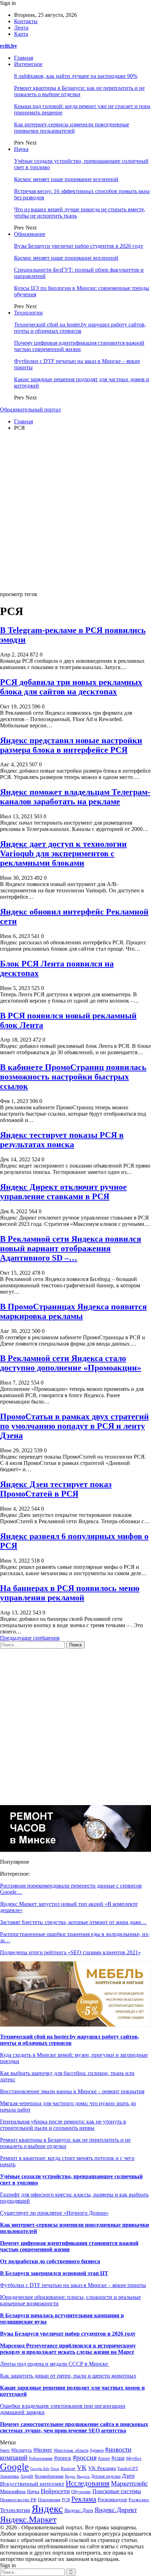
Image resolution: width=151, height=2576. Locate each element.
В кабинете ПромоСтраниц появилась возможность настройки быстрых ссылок (73, 1077)
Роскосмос (139, 2500)
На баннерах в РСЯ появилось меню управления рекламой (70, 1593)
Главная (24, 58)
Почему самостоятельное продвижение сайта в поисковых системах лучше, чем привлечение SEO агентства (74, 2427)
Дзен (128, 2476)
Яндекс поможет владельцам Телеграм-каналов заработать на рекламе (75, 797)
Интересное (28, 64)
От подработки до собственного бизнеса (50, 2261)
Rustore (68, 2469)
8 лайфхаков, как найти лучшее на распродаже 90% (76, 76)
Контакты (26, 21)
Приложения (49, 2500)
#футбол (134, 2458)
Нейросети (55, 2491)
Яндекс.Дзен (79, 2510)
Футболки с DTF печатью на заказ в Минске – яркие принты (73, 2285)
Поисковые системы (117, 2491)
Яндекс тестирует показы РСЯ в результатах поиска (62, 1140)
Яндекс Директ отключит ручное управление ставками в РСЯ (63, 1192)
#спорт (104, 2459)
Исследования (88, 2483)
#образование (41, 2459)
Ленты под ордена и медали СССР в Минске (55, 2364)
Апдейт (27, 2476)
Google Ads (40, 2469)
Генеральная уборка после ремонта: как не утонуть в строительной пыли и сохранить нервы (63, 2125)
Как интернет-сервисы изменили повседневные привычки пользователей (72, 128)
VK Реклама (102, 2468)
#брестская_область (71, 2450)
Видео (70, 2476)
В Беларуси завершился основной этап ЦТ (54, 2273)
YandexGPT (128, 2469)
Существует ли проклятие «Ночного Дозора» (54, 2213)
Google (14, 2467)
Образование (30, 234)
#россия (85, 2457)
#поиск (63, 2458)
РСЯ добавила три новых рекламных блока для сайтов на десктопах (71, 687)
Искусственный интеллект (32, 2484)
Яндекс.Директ (116, 2510)
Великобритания (49, 2476)
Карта (21, 34)
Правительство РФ (18, 2500)
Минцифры (13, 2491)
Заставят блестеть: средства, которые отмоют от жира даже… (73, 1922)
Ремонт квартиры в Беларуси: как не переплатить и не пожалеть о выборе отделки (79, 91)
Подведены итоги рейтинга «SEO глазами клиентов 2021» (70, 1952)
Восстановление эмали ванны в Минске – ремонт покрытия (72, 2091)
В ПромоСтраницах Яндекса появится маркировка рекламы (73, 1311)
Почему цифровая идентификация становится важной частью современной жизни (79, 346)
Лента (21, 28)
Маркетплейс (129, 2483)
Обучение (81, 2492)
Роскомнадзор (112, 2500)
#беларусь (22, 2450)
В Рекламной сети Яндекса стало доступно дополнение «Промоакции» (71, 1363)
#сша (118, 2458)
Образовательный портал (30, 409)
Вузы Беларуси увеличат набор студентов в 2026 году (79, 246)
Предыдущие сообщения (30, 1638)
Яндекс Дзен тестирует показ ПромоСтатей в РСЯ (56, 1489)
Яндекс (47, 2509)
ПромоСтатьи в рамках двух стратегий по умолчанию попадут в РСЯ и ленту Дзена (74, 1426)
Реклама (84, 2499)
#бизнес (43, 2450)
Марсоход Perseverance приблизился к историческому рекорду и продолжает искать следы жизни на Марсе (68, 2349)
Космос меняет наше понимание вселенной (66, 179)
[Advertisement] (75, 512)
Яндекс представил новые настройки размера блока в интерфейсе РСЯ (71, 745)
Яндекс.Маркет (28, 2519)
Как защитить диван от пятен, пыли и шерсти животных (68, 2376)
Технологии (28, 313)
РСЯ (66, 2500)
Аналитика (9, 2476)
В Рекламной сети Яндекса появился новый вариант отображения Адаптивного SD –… (71, 1248)
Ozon (55, 2469)
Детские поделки (106, 2476)
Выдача (83, 2476)
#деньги (97, 2450)
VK (82, 2468)
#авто (5, 2450)
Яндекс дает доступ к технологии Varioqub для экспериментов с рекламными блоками (63, 853)
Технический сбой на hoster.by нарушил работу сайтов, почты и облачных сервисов (80, 328)
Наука (21, 149)
